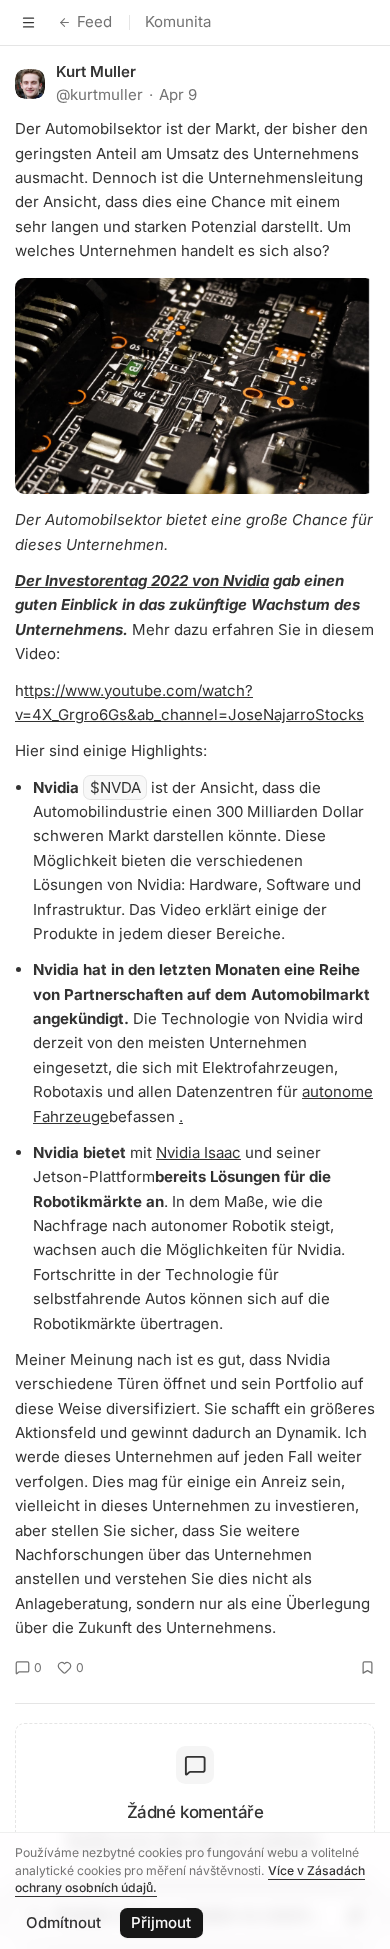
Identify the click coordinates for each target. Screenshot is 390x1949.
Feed (94, 21)
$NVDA (115, 787)
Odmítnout (63, 1922)
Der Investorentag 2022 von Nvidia (142, 580)
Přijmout (161, 1922)
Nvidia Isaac (198, 1152)
